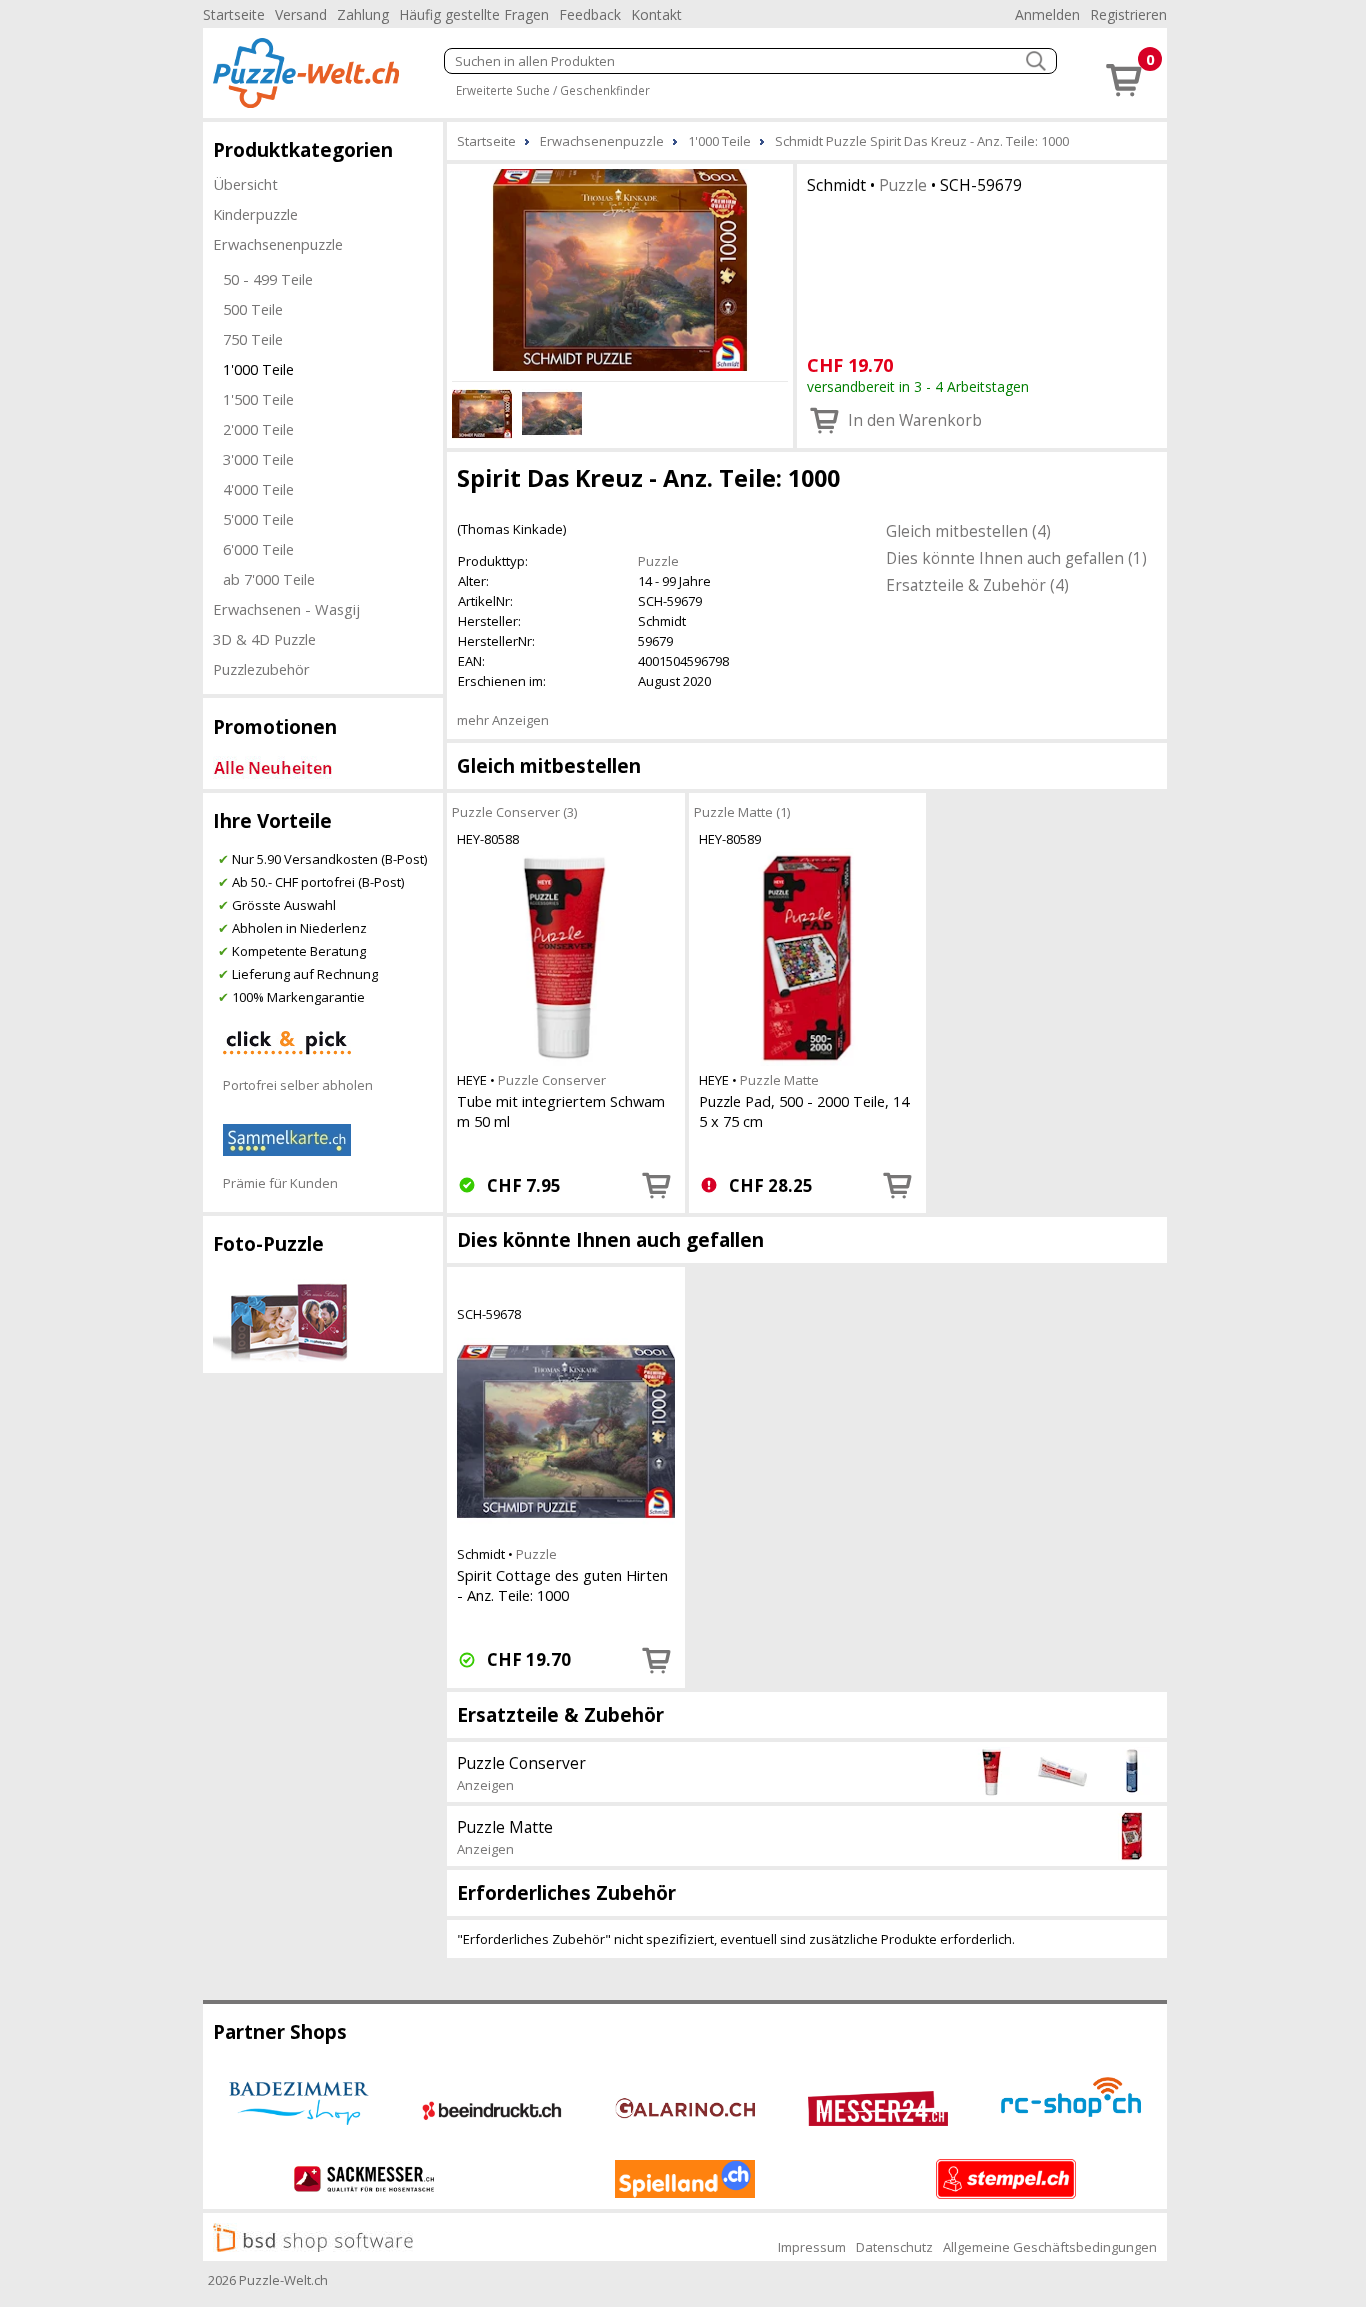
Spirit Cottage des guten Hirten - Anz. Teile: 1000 (562, 1585)
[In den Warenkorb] (657, 1185)
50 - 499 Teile (268, 279)
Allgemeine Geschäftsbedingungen (1050, 2247)
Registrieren (1128, 14)
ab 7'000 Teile (269, 579)
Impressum (812, 2247)
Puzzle (903, 185)
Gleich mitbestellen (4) (968, 531)
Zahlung (363, 14)
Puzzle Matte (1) (742, 812)
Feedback (590, 14)
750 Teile (253, 339)
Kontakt (656, 14)
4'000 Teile (258, 489)
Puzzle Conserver (552, 1080)
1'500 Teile (258, 399)
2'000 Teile (258, 429)
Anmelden (1047, 14)
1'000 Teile (258, 369)
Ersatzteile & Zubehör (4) (977, 585)
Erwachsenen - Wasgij (286, 609)
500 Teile (253, 309)
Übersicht (245, 184)
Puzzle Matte (779, 1080)
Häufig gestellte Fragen (474, 14)
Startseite (234, 14)
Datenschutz (894, 2247)
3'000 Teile (258, 459)
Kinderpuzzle (255, 214)
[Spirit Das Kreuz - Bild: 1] (620, 270)
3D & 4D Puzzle (264, 639)
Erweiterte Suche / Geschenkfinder (553, 90)
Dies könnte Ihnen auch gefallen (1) (1016, 558)
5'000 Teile (258, 519)
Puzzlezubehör (261, 669)
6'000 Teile (258, 549)
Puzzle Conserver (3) (514, 812)
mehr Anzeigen (503, 720)
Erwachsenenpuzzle (278, 244)
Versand (301, 14)
